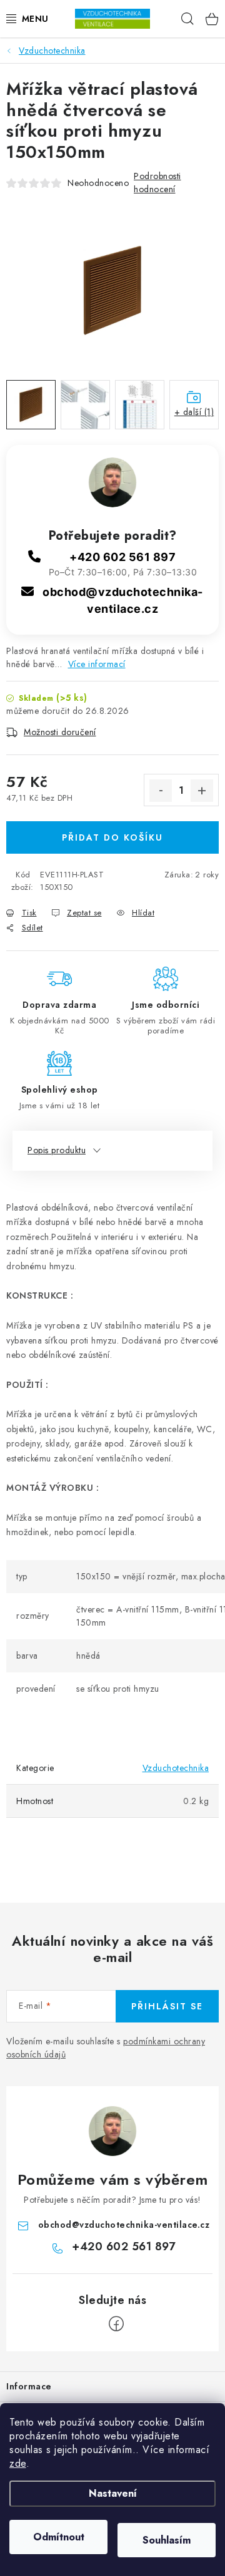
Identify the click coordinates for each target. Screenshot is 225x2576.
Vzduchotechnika (176, 1768)
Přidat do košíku (112, 837)
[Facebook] (116, 2324)
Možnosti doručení (60, 732)
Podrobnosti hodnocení (157, 183)
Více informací (97, 664)
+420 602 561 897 (122, 557)
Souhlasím (167, 2540)
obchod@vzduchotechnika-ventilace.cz (124, 2225)
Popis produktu (57, 1150)
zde (18, 2463)
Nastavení (113, 2493)
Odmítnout (59, 2537)
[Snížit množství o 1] (161, 791)
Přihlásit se (167, 2006)
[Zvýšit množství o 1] (202, 791)
